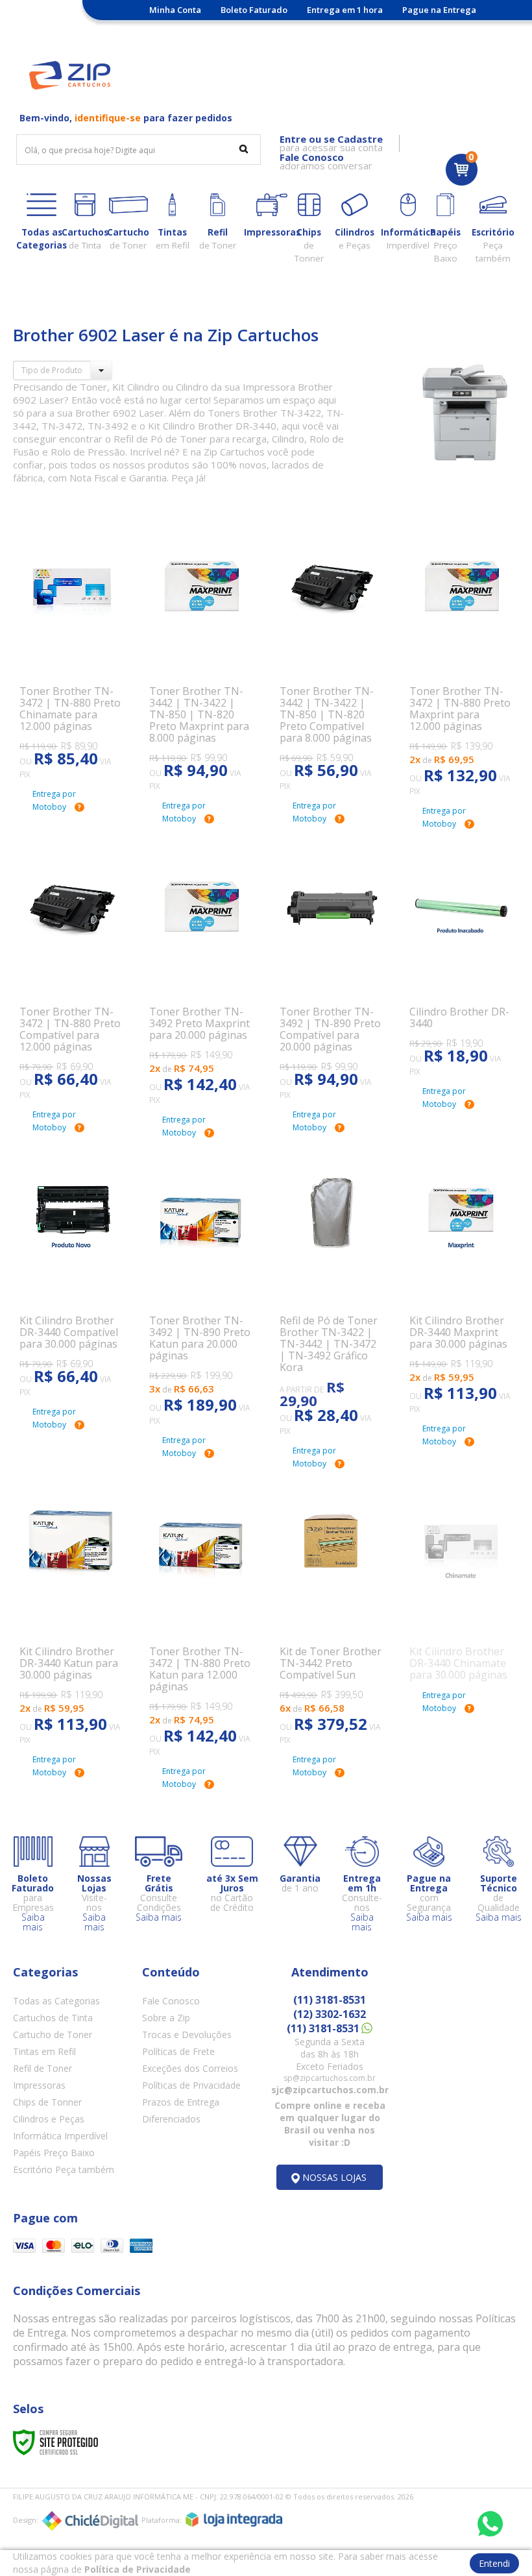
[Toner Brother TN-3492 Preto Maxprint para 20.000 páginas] (201, 972)
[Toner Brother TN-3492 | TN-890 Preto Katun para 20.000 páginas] (201, 1287)
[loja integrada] (234, 2520)
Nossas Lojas (250, 29)
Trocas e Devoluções (187, 2035)
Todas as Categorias (56, 2001)
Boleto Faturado (254, 10)
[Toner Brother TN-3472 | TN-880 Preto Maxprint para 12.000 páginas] (461, 657)
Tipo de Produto (52, 370)
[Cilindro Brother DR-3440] (461, 958)
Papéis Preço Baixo (54, 2153)
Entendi (494, 2563)
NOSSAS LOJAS (334, 2177)
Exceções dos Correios (190, 2068)
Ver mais (79, 715)
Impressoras (39, 2085)
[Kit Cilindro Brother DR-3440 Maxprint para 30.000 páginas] (461, 1281)
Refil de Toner (42, 2068)
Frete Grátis (180, 29)
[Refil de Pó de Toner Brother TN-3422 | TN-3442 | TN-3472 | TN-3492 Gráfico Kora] (331, 1292)
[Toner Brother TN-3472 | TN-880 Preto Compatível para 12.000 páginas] (71, 969)
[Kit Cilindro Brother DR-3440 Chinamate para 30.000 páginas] (461, 1580)
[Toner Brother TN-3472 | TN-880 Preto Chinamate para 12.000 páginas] (71, 649)
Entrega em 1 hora (345, 10)
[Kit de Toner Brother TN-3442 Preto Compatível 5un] (331, 1612)
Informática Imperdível (60, 2136)
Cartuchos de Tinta (53, 2018)
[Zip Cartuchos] (70, 75)
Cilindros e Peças (49, 2119)
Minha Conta (175, 10)
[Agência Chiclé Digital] (90, 2521)
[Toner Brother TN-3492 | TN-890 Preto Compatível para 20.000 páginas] (331, 969)
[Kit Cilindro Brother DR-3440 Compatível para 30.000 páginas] (71, 1272)
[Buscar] (244, 149)
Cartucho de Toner (53, 2035)
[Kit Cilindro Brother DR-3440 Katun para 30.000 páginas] (71, 1612)
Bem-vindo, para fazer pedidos (126, 118)
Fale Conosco (171, 2001)
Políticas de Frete (178, 2051)
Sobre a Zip (166, 2018)
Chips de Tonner (47, 2102)
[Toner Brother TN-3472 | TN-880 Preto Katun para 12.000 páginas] (201, 1618)
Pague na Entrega (439, 10)
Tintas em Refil (44, 2051)
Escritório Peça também (64, 2169)
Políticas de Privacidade (191, 2085)
